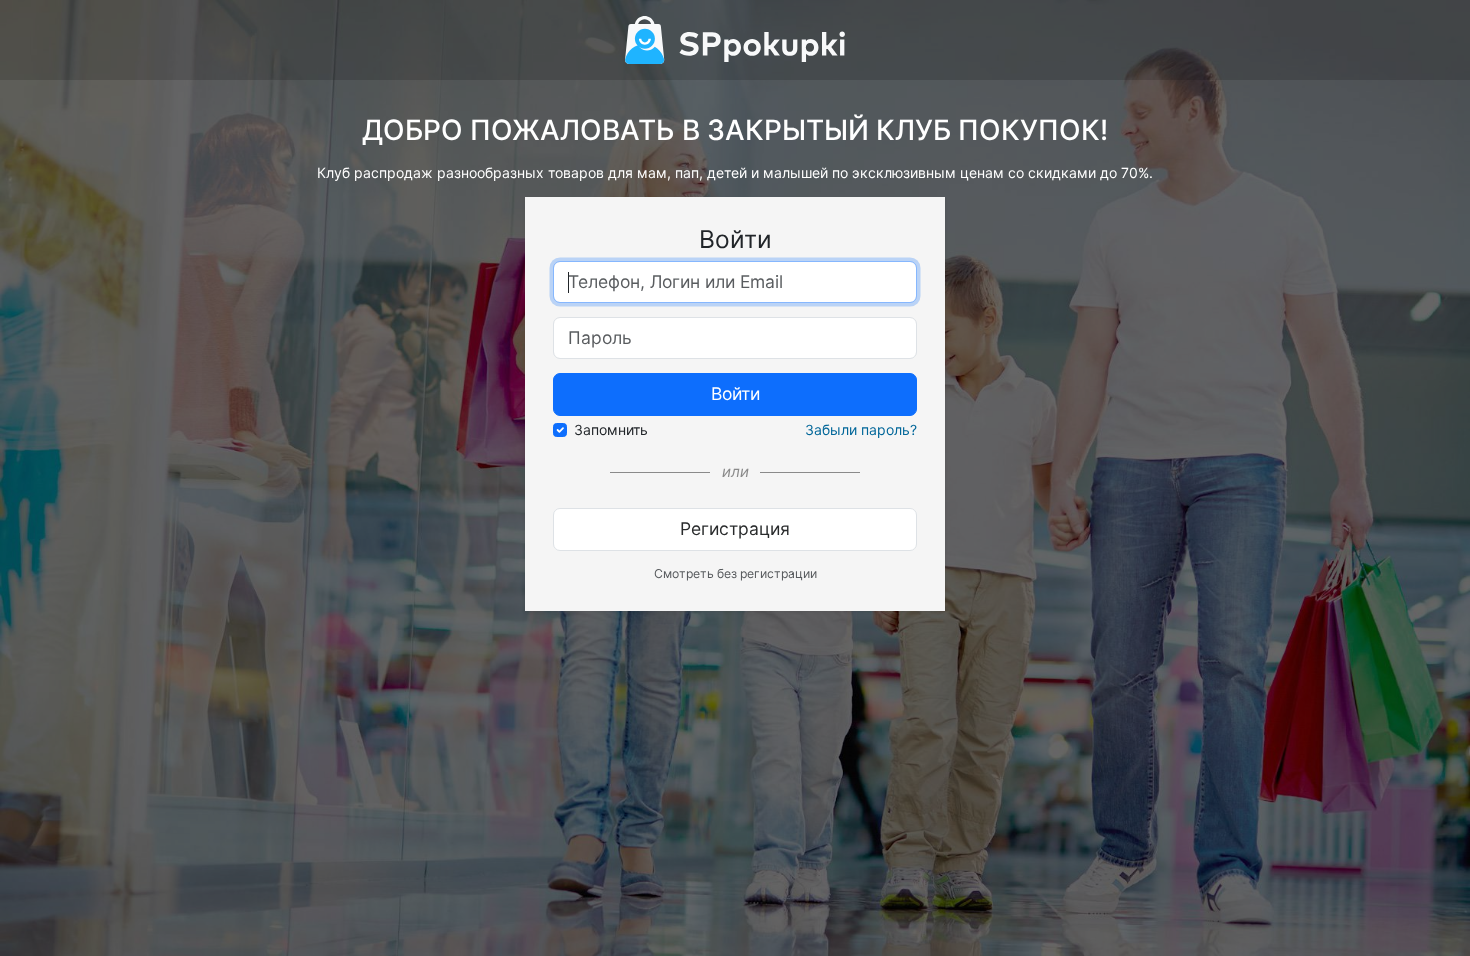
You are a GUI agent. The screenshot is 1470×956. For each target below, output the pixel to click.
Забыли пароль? (861, 429)
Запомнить (611, 429)
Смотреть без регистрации (735, 573)
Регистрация (735, 528)
